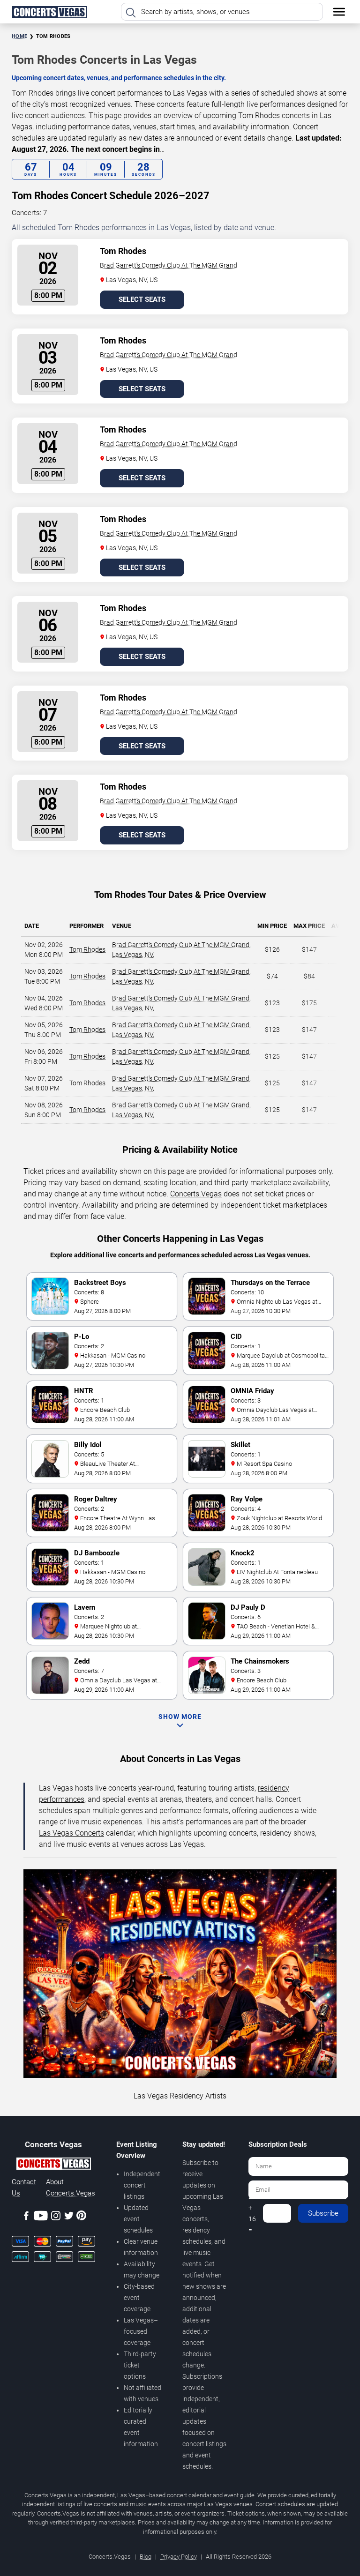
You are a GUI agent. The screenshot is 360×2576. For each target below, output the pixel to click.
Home (19, 36)
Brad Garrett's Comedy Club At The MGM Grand (169, 265)
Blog (146, 2557)
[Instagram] (56, 2217)
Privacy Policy (179, 2557)
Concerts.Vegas (196, 1194)
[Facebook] (26, 2217)
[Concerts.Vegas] (53, 2165)
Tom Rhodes (87, 949)
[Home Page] (49, 12)
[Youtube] (41, 2217)
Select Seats (142, 299)
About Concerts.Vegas (71, 2188)
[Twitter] (69, 2217)
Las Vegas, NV (132, 955)
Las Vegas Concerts (71, 1833)
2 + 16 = (252, 2213)
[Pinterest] (81, 2217)
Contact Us (24, 2188)
